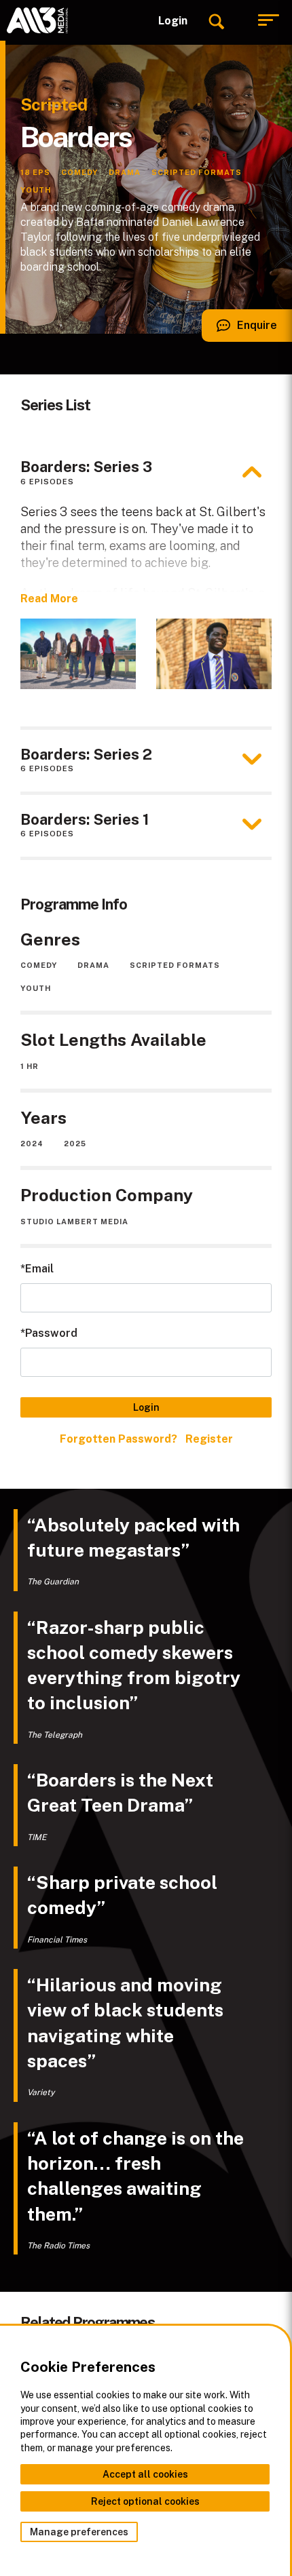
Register (209, 1439)
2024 (32, 1144)
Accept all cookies (145, 2474)
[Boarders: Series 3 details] (252, 472)
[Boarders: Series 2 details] (252, 760)
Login (173, 21)
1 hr (30, 1066)
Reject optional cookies (145, 2501)
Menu (268, 20)
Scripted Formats (175, 965)
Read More (49, 599)
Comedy (39, 965)
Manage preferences (79, 2532)
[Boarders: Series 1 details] (252, 825)
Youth (36, 988)
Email (39, 1269)
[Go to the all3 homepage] (37, 20)
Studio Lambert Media (74, 1222)
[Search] (216, 20)
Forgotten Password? (118, 1439)
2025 (75, 1144)
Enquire (239, 330)
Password (51, 1333)
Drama (93, 965)
